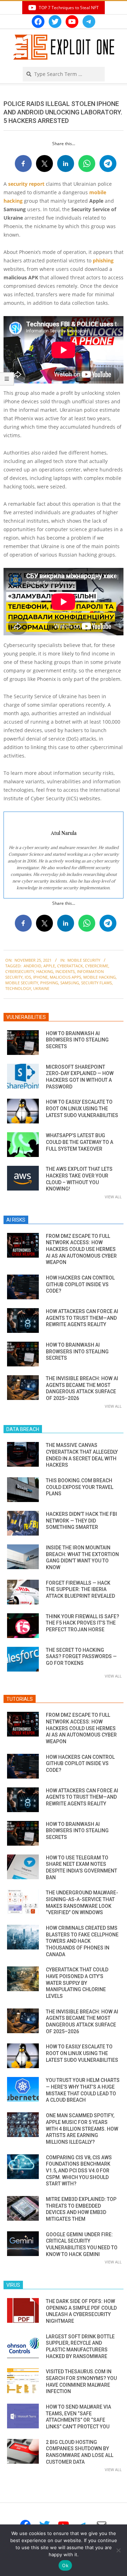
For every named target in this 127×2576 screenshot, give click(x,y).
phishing (103, 260)
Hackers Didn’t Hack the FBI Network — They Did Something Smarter (81, 1521)
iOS (28, 977)
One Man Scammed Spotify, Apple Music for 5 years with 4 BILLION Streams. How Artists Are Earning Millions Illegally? (82, 2129)
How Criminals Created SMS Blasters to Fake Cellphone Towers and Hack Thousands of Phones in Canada (82, 1941)
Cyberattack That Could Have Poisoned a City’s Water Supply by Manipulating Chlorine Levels (77, 1983)
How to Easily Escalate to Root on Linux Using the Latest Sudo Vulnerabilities (82, 1108)
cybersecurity (20, 971)
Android (32, 966)
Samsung (70, 983)
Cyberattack (70, 966)
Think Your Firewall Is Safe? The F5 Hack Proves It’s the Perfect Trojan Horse (83, 1623)
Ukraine (41, 988)
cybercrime (97, 966)
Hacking (45, 971)
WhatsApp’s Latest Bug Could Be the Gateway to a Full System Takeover (80, 1142)
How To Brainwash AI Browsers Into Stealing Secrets (77, 1040)
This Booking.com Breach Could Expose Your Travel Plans (80, 1487)
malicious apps (65, 977)
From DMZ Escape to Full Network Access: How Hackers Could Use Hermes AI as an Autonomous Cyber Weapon (81, 1249)
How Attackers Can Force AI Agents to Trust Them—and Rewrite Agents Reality (82, 1318)
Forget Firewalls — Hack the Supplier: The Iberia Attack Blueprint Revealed (80, 1589)
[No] (118, 2550)
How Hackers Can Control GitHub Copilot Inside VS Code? (80, 1284)
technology (18, 988)
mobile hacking (99, 977)
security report (26, 184)
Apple (49, 966)
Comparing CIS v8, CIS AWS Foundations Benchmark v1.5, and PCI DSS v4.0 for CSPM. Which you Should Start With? (79, 2171)
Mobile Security (84, 960)
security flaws (96, 983)
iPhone (40, 977)
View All (113, 1197)
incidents (65, 971)
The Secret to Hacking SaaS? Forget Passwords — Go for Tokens (81, 1657)
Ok (65, 2565)
